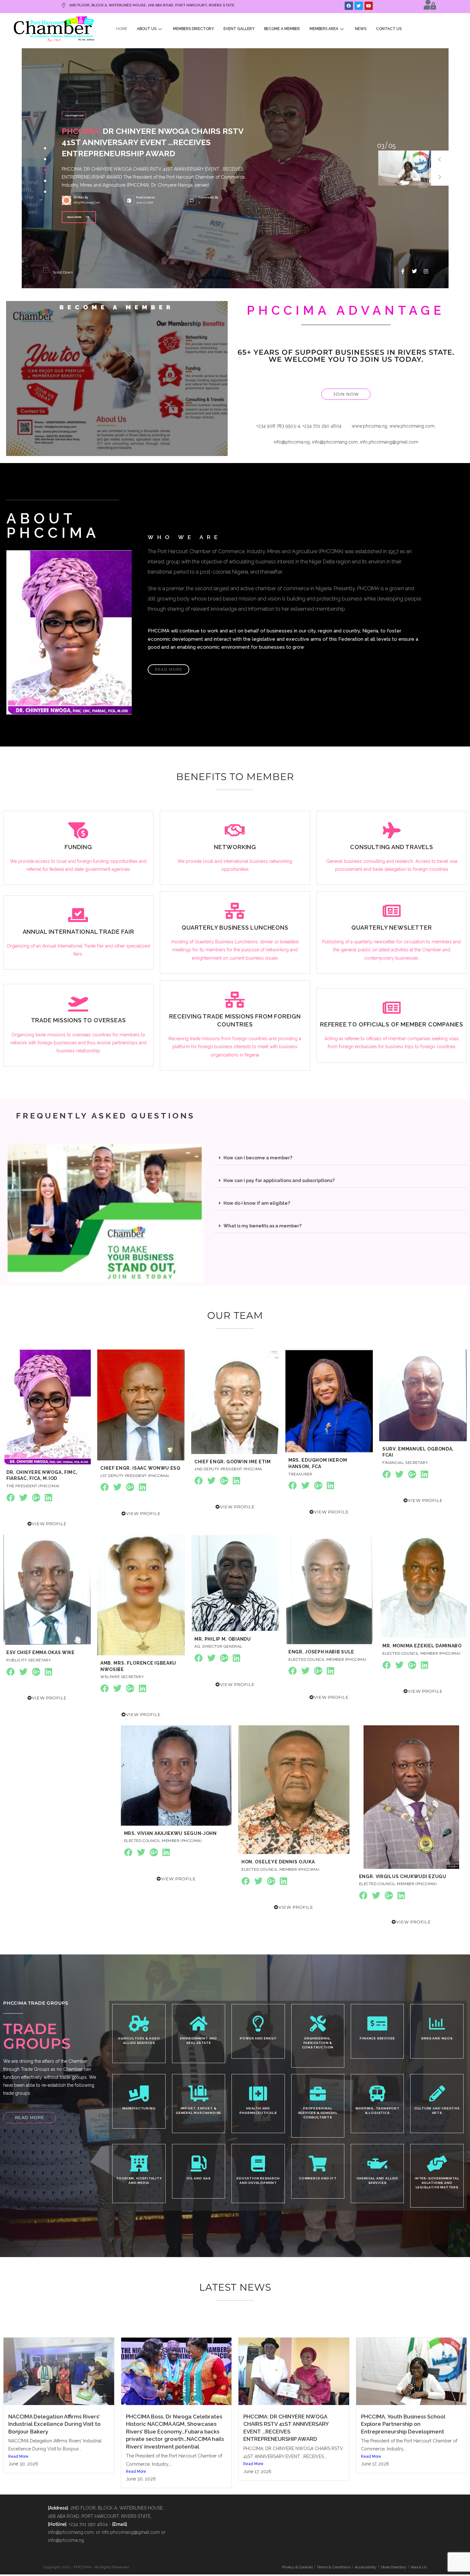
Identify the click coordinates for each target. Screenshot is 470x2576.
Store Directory (394, 2567)
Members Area (324, 29)
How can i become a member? (258, 1158)
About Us (147, 29)
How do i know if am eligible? (257, 1203)
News (361, 29)
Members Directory (193, 29)
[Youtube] (369, 6)
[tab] (45, 148)
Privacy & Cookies (297, 2567)
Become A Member (282, 29)
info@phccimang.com (86, 197)
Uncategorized (74, 121)
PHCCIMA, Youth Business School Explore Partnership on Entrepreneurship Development (403, 2424)
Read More (18, 2456)
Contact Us (389, 29)
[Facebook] (349, 6)
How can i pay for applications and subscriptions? (279, 1180)
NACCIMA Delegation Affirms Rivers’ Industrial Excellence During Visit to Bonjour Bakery (55, 2424)
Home (122, 29)
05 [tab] (381, 146)
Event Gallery (239, 29)
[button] (440, 159)
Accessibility (366, 2567)
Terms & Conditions (334, 2567)
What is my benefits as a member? (262, 1226)
